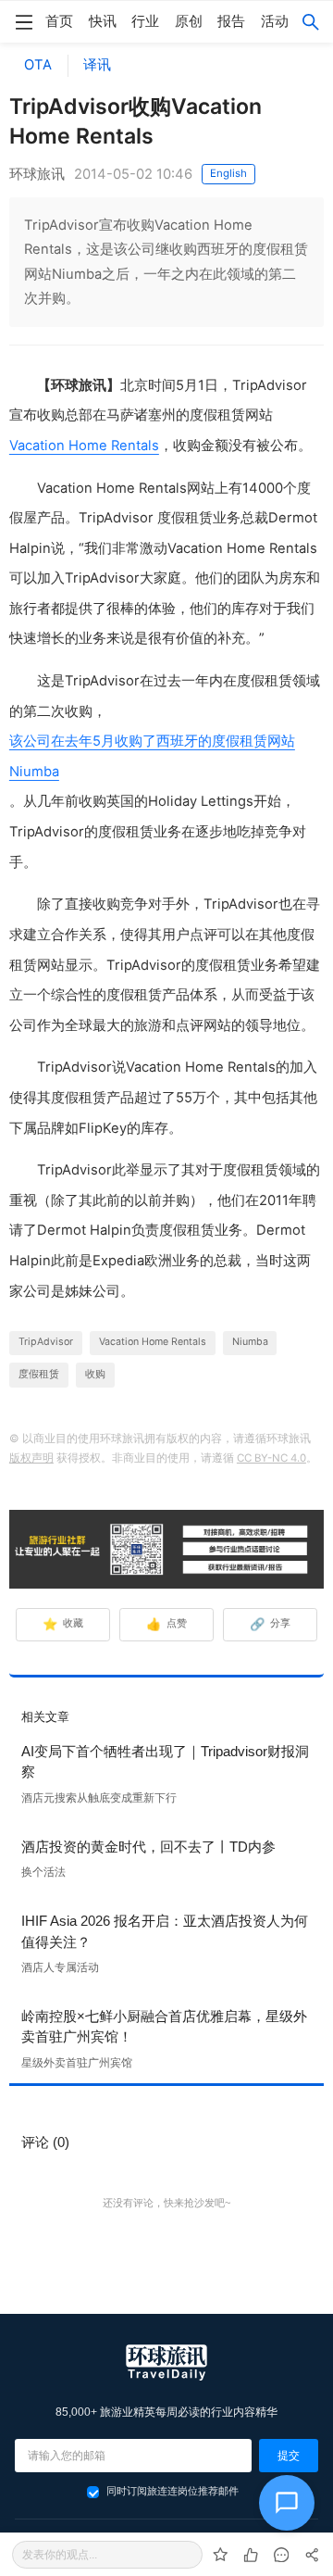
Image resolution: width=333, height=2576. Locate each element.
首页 (59, 21)
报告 (231, 21)
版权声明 (31, 1458)
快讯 (103, 21)
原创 (189, 21)
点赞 (167, 1624)
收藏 (63, 1624)
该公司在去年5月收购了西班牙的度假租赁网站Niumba (152, 756)
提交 (289, 2456)
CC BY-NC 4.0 (271, 1458)
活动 (275, 21)
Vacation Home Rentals (84, 446)
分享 (271, 1624)
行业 (145, 21)
